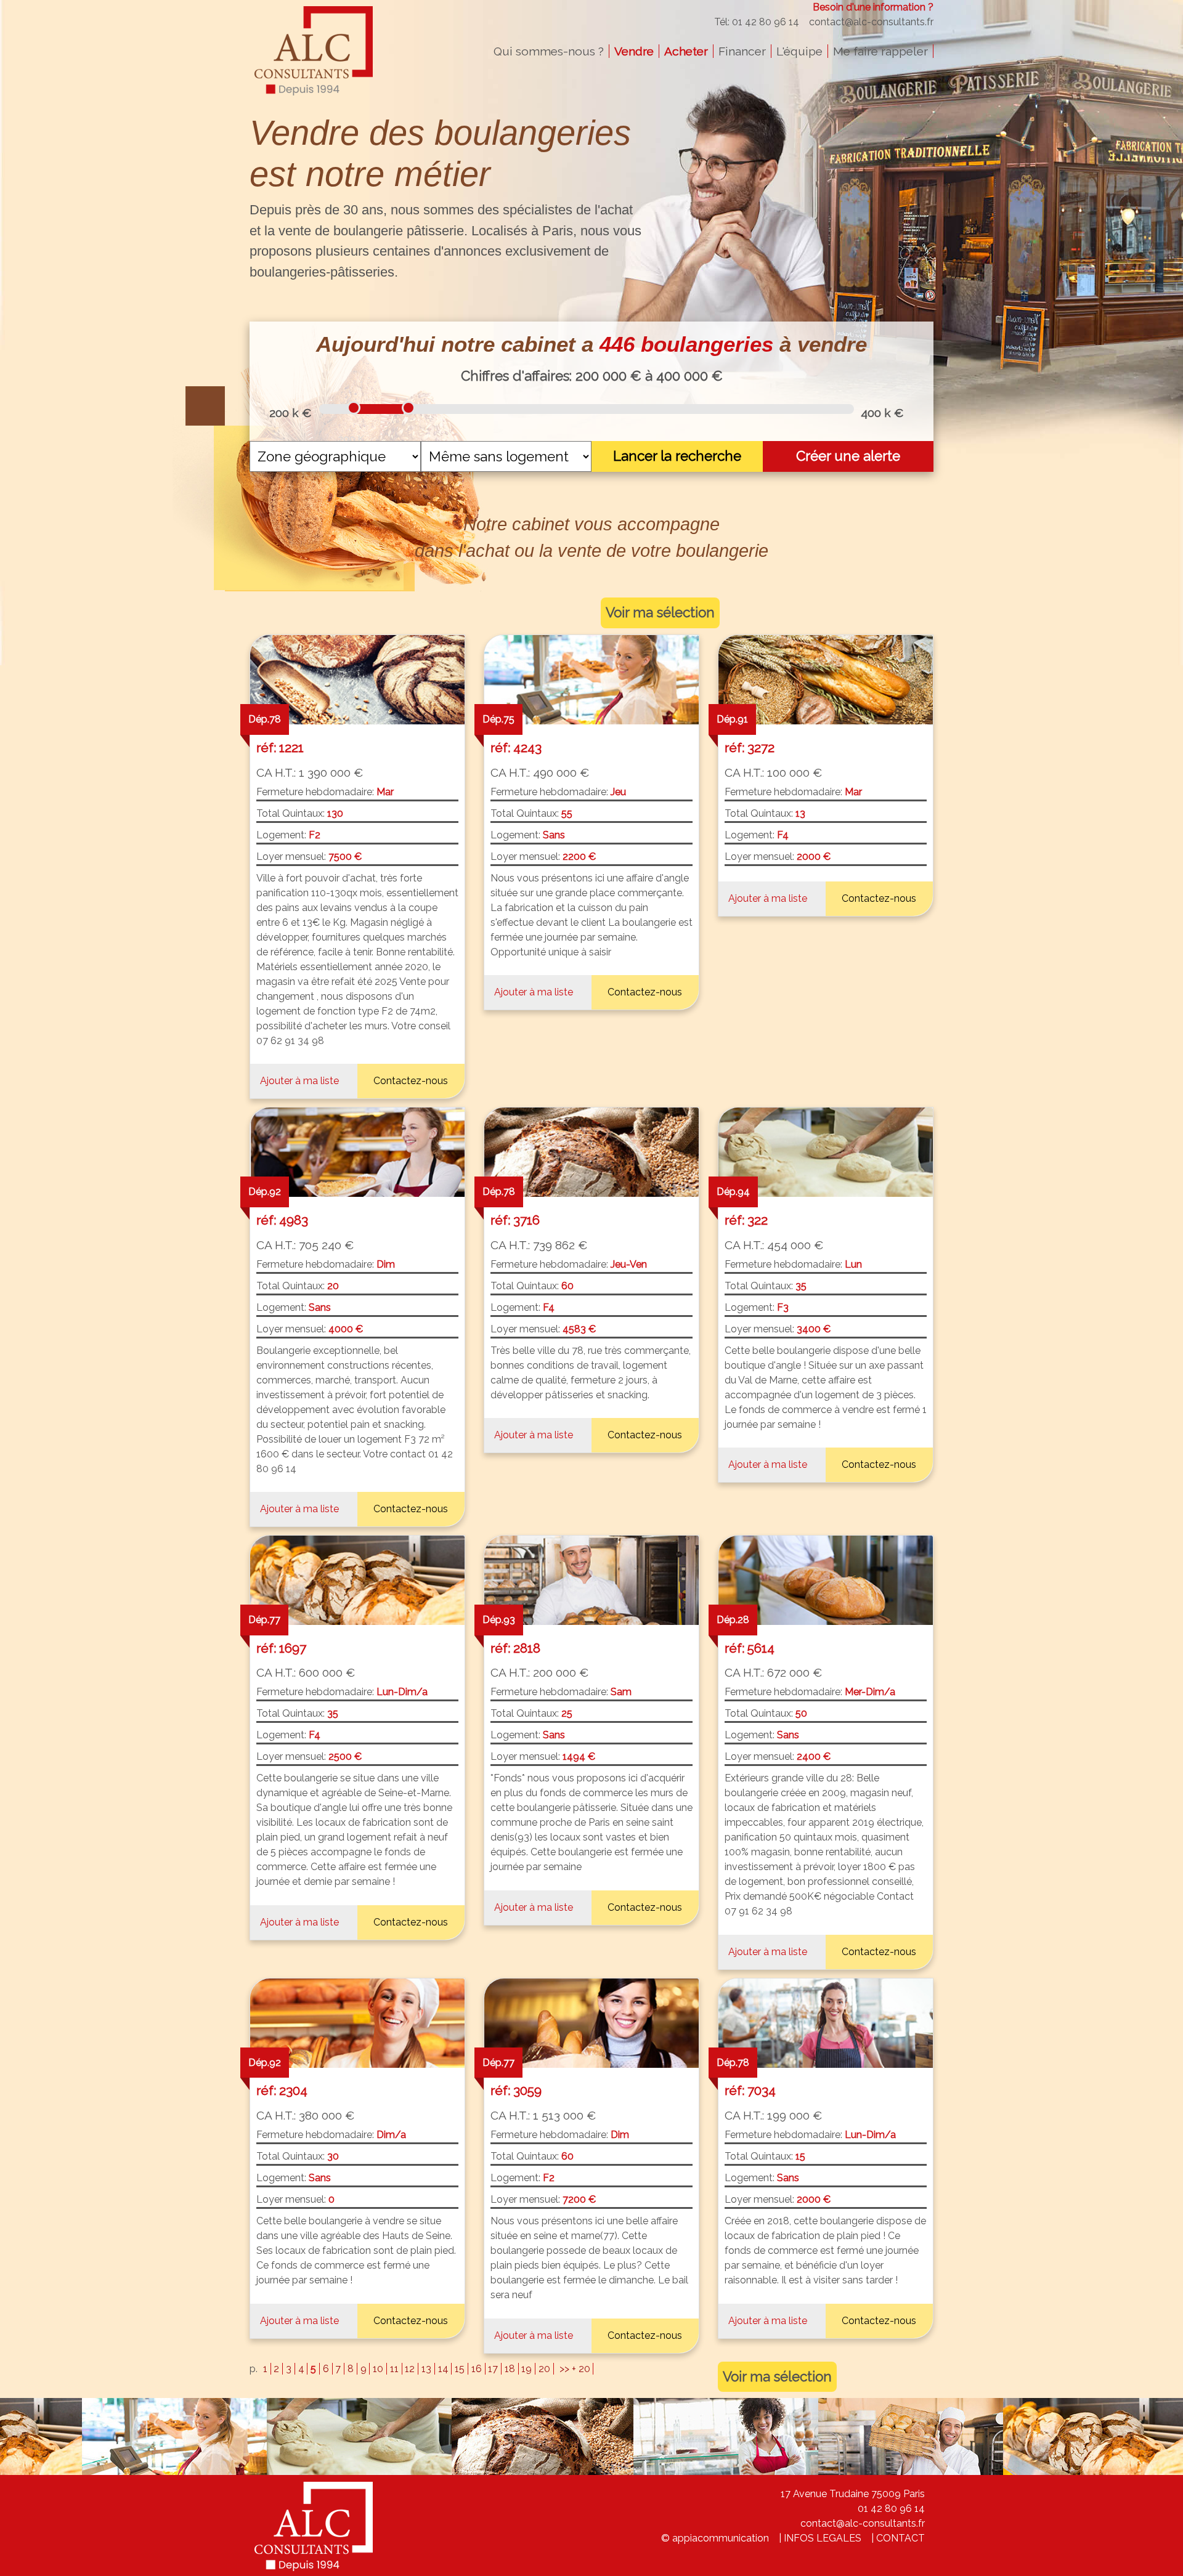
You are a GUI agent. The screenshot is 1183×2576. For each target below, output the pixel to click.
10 (378, 2369)
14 (443, 2369)
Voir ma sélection (660, 612)
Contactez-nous (411, 1081)
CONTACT (900, 2538)
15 (460, 2369)
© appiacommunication (715, 2538)
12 (410, 2369)
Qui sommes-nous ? (549, 51)
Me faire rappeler (880, 51)
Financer (742, 51)
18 (510, 2369)
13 (426, 2369)
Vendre (634, 51)
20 (544, 2369)
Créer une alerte (848, 456)
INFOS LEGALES (823, 2538)
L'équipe (799, 51)
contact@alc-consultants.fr (871, 22)
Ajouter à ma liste (299, 1081)
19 (526, 2369)
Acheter (686, 51)
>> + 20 (575, 2369)
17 (493, 2369)
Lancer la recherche (677, 456)
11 (394, 2369)
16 (477, 2369)
